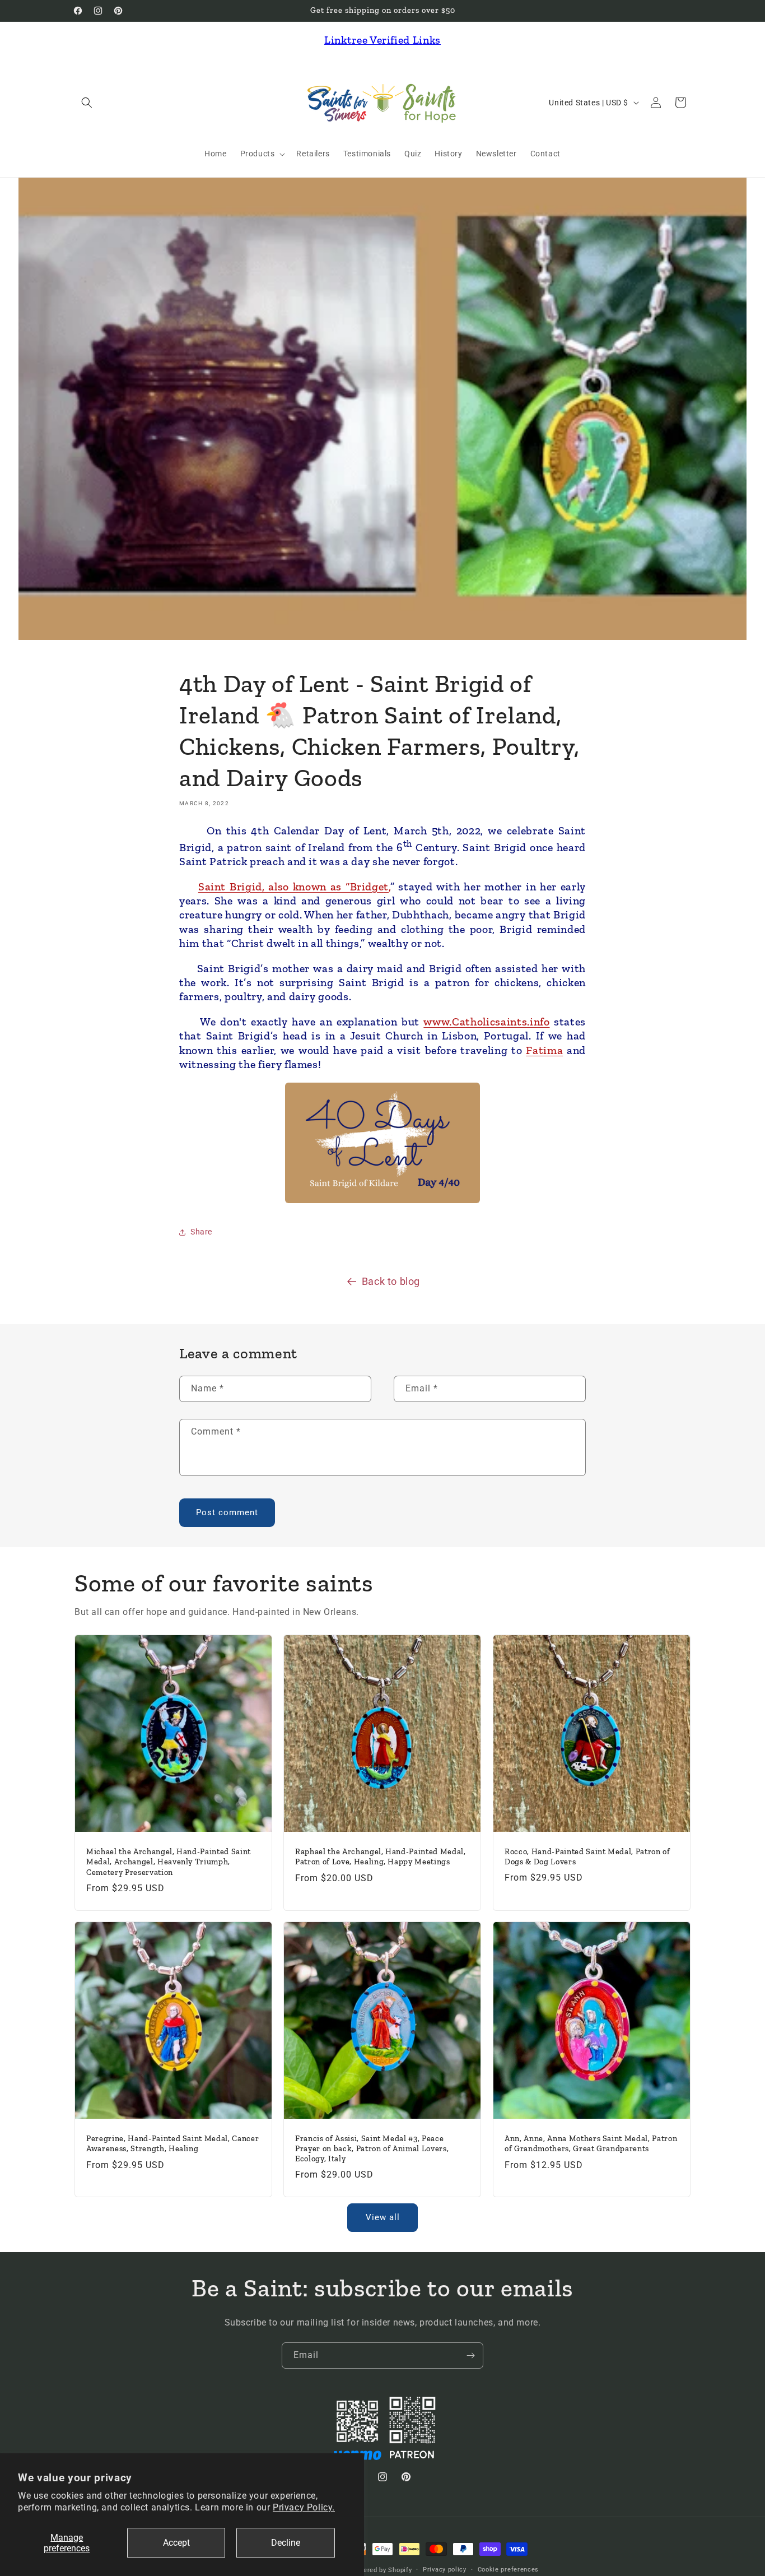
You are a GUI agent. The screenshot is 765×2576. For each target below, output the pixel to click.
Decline (286, 2543)
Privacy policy (445, 2570)
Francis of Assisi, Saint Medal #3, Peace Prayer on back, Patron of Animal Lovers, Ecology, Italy (372, 2149)
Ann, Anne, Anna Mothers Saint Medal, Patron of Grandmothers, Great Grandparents (591, 2144)
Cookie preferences (509, 2570)
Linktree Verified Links (382, 40)
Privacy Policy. (304, 2507)
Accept (176, 2543)
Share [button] (201, 1232)
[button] (87, 103)
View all (383, 2217)
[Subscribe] (470, 2355)
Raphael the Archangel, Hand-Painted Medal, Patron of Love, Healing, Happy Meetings (381, 1857)
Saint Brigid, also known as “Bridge (291, 886)
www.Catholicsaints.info (486, 1022)
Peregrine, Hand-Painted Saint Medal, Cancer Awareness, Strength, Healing (172, 2144)
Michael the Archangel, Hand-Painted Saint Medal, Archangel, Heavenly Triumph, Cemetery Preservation (169, 1862)
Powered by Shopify (381, 2570)
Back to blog (391, 1281)
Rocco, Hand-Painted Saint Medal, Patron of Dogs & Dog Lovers (587, 1856)
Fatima (544, 1050)
